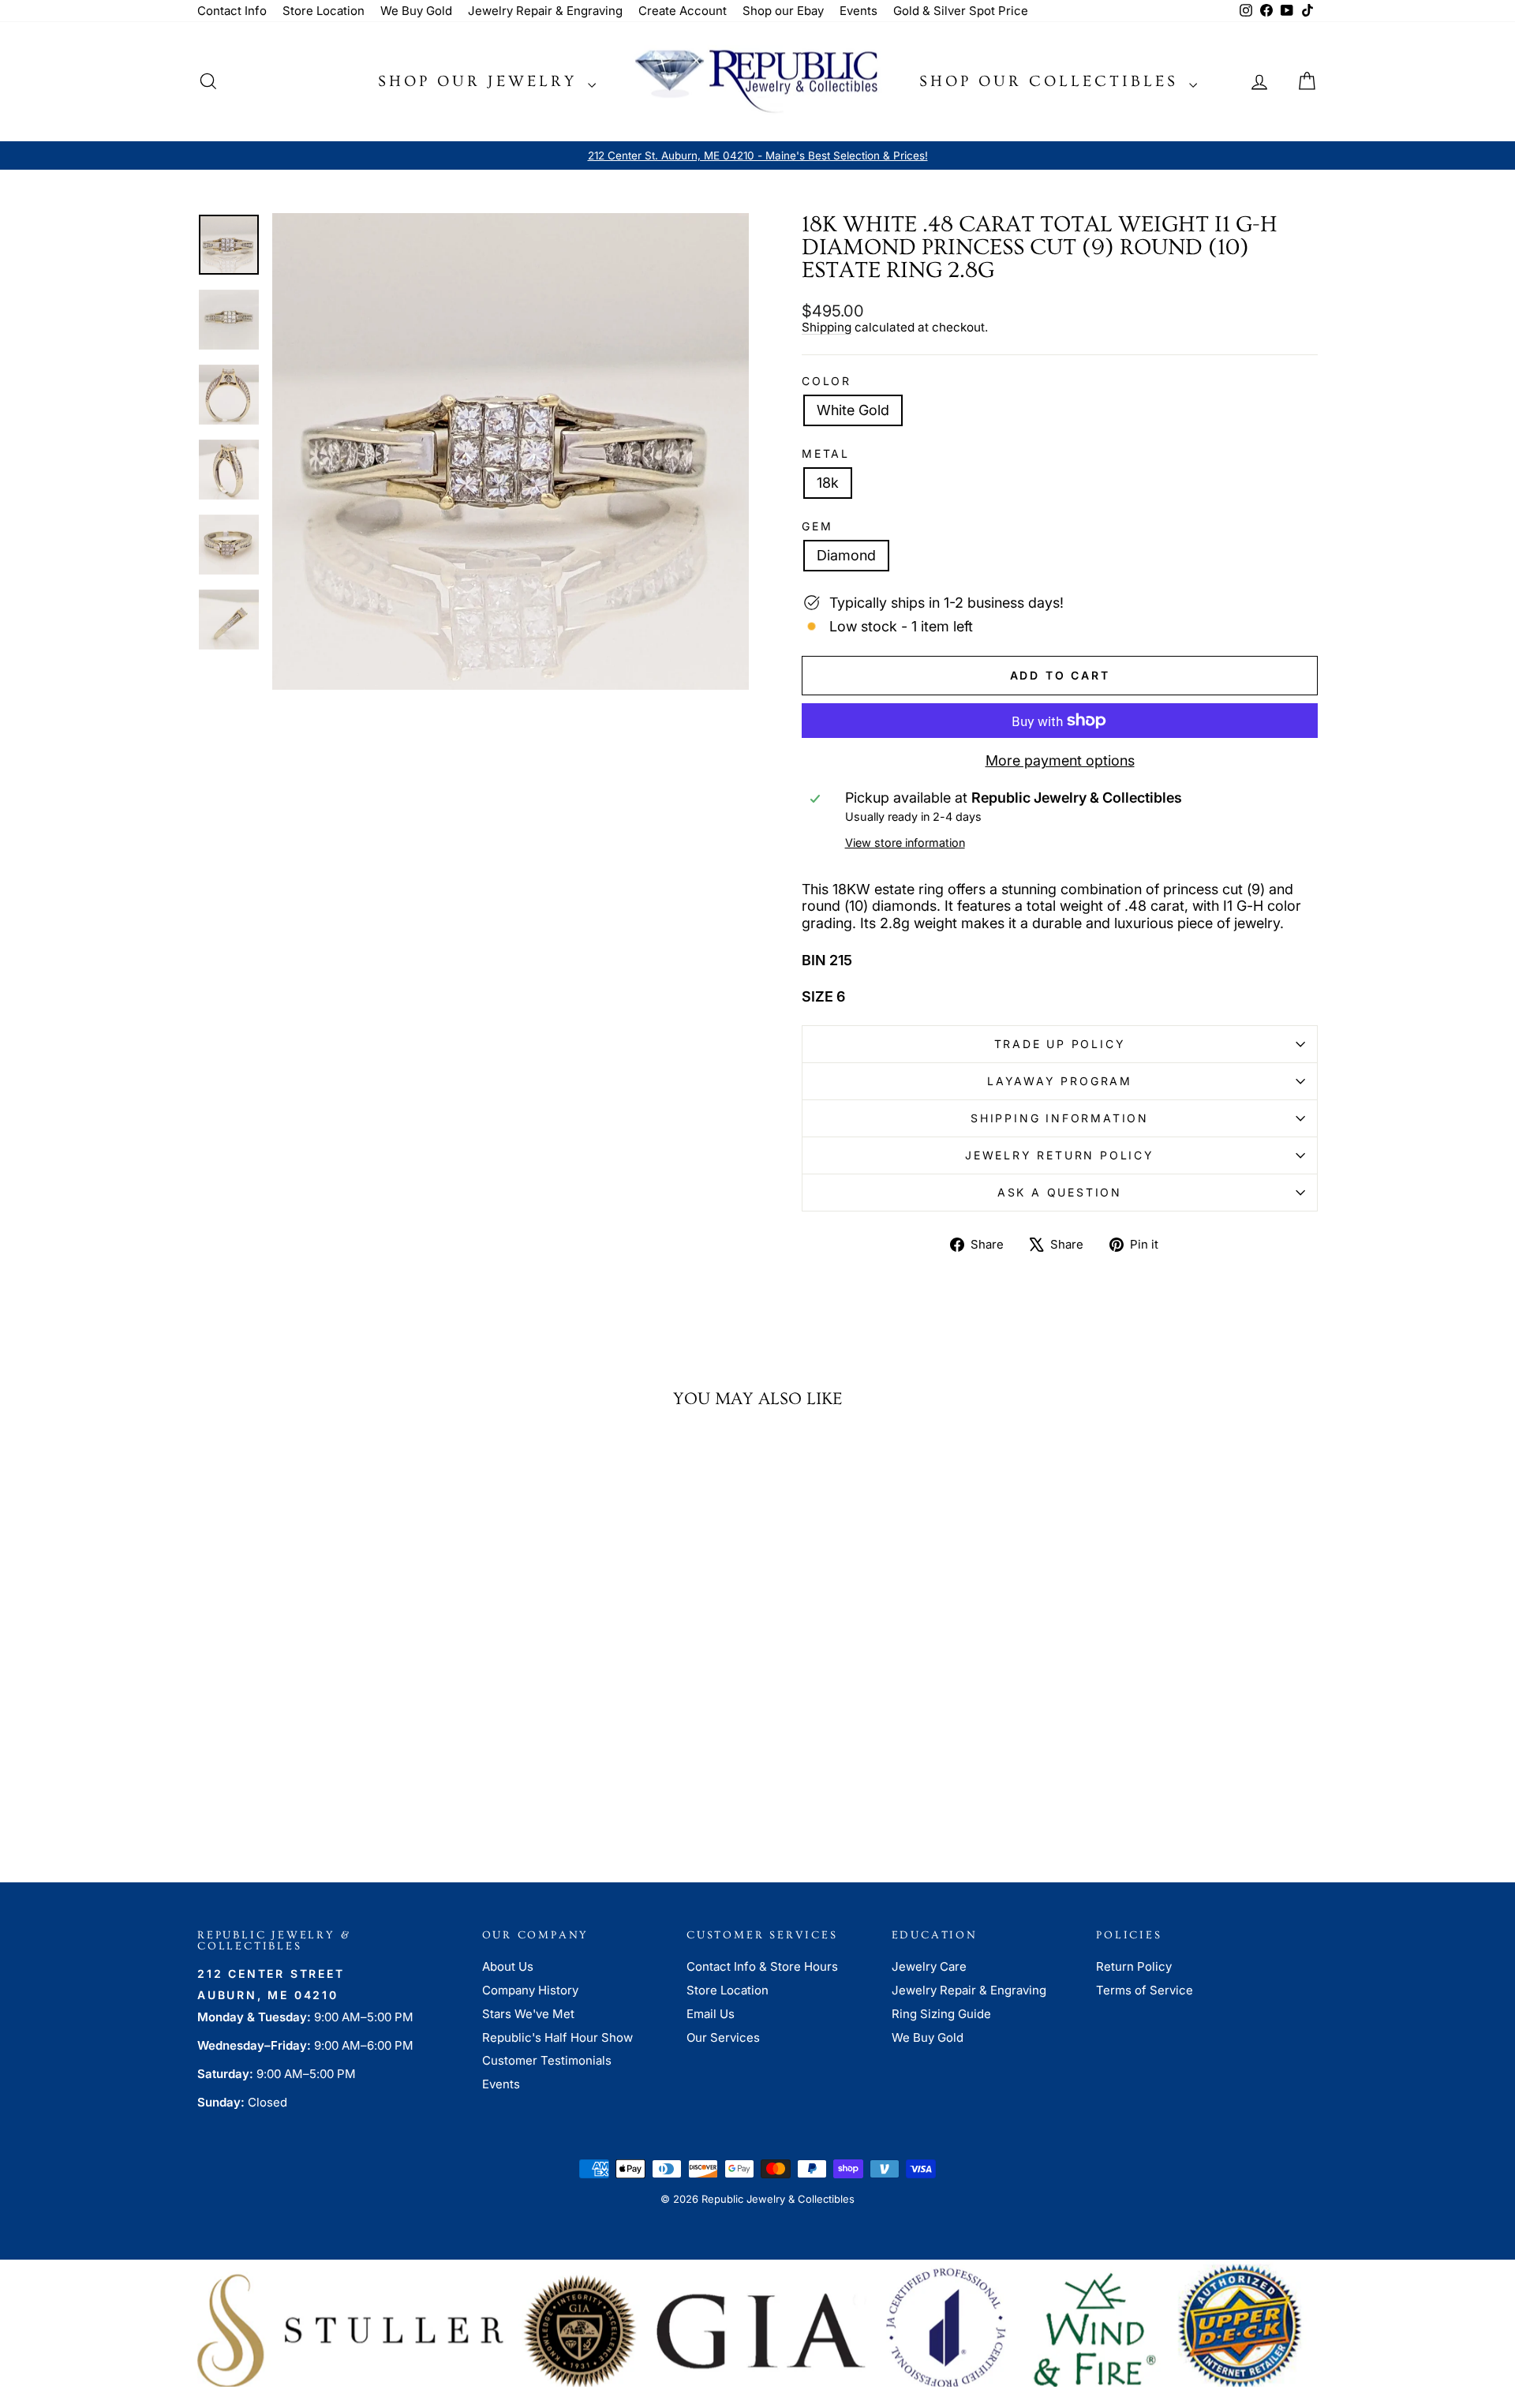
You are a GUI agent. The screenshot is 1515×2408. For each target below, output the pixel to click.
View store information (905, 843)
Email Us (711, 2014)
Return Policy (1134, 1966)
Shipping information (1060, 1118)
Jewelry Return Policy (1060, 1155)
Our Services (723, 2037)
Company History (530, 1990)
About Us (508, 1966)
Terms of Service (1145, 1990)
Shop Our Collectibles (1052, 81)
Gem (817, 526)
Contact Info (232, 11)
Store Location (324, 11)
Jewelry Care (929, 1966)
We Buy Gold (416, 11)
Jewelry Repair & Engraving (545, 11)
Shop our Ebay (783, 11)
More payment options (1060, 760)
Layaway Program (1060, 1081)
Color (827, 381)
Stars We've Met (528, 2014)
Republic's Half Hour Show (557, 2037)
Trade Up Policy (1060, 1044)
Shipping (827, 327)
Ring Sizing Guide (941, 2014)
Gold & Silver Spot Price (961, 11)
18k (828, 483)
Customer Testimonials (547, 2060)
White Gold (853, 410)
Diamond (846, 555)
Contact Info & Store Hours (762, 1966)
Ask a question (1060, 1192)
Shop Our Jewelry (481, 81)
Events (858, 11)
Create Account (683, 11)
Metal (826, 454)
